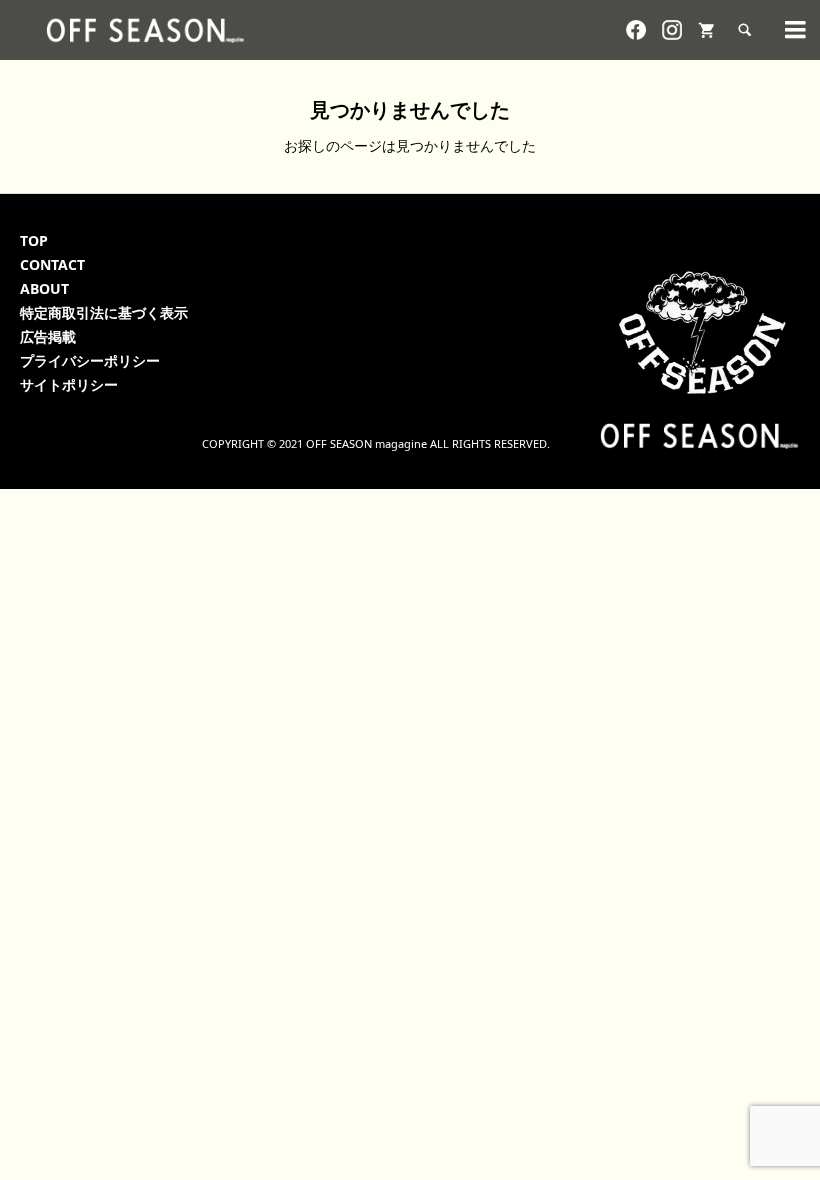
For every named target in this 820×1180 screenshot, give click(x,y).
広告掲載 (48, 336)
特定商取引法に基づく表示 (104, 312)
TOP (34, 240)
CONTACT (52, 264)
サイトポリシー (69, 384)
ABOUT (44, 288)
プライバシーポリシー (90, 360)
